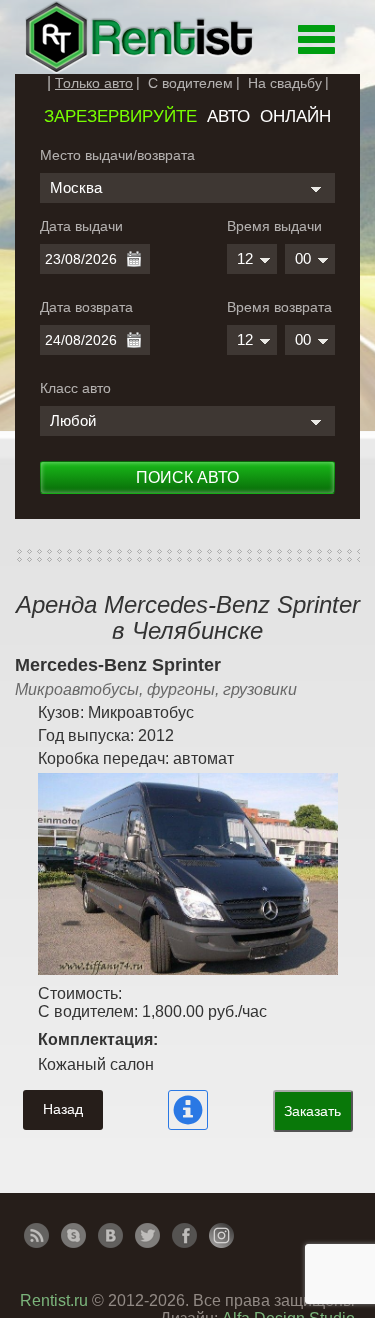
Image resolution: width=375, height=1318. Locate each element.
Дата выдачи (81, 226)
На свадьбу (285, 83)
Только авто (94, 83)
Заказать (312, 1111)
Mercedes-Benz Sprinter (118, 665)
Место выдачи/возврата (117, 155)
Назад (63, 1109)
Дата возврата (86, 307)
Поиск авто (187, 477)
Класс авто (75, 388)
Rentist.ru (54, 1300)
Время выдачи (274, 226)
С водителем (190, 83)
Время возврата (279, 307)
